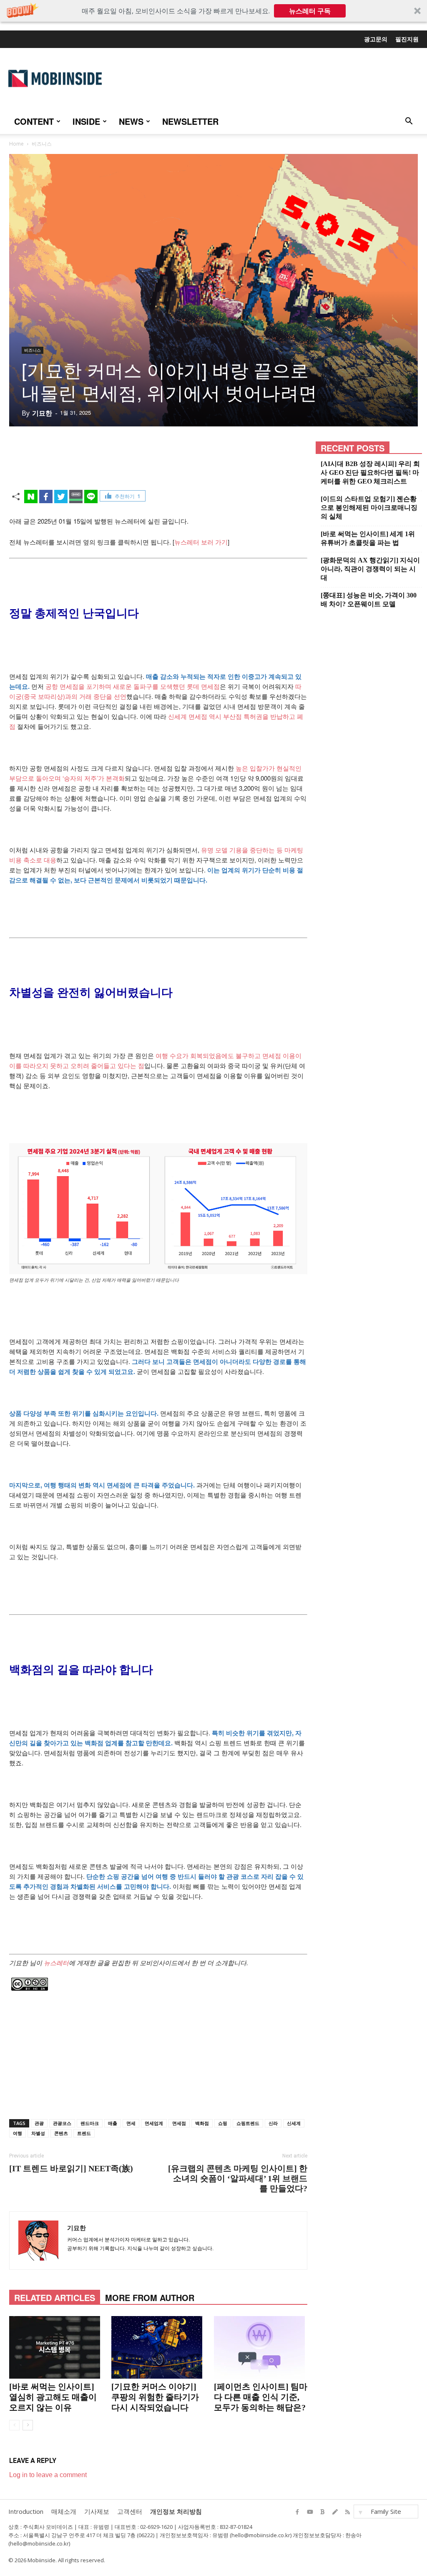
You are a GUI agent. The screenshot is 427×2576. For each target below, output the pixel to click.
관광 (39, 2123)
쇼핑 (223, 2123)
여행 (18, 2133)
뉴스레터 (56, 1962)
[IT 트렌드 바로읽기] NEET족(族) (71, 2168)
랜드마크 (90, 2123)
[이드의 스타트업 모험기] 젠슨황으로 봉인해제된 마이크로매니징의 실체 (369, 508)
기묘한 (42, 413)
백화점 (202, 2123)
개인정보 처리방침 (176, 2511)
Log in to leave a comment (48, 2475)
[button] (213, 11)
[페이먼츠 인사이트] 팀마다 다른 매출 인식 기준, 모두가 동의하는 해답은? (261, 2397)
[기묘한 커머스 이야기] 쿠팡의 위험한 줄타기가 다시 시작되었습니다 (155, 2397)
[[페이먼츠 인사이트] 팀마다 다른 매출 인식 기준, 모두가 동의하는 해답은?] (261, 2347)
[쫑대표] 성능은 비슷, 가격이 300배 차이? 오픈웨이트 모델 (369, 600)
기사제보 (97, 2511)
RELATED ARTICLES (55, 2297)
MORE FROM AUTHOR (150, 2297)
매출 (113, 2123)
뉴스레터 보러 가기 (201, 542)
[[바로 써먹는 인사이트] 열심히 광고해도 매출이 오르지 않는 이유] (56, 2347)
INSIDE (86, 121)
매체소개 (64, 2511)
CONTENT (34, 121)
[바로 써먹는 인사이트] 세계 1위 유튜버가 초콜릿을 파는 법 (368, 538)
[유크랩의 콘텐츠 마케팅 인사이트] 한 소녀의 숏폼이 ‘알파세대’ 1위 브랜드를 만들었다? (237, 2178)
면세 (131, 2123)
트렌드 (84, 2133)
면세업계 (154, 2123)
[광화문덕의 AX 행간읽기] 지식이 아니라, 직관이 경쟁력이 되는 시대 (370, 569)
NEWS (131, 121)
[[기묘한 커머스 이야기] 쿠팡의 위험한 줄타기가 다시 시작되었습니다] (158, 2347)
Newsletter (190, 121)
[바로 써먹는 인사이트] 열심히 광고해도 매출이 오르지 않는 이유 (53, 2397)
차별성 (38, 2133)
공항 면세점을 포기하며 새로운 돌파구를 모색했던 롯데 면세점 (133, 686)
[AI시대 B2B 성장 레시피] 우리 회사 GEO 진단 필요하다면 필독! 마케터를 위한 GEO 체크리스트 (370, 473)
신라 (273, 2123)
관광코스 (62, 2123)
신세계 (294, 2123)
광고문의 (376, 39)
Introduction (26, 2511)
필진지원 (407, 39)
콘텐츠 (61, 2133)
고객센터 (130, 2511)
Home (16, 144)
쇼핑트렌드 (248, 2123)
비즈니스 (33, 350)
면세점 (179, 2123)
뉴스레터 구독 (310, 11)
